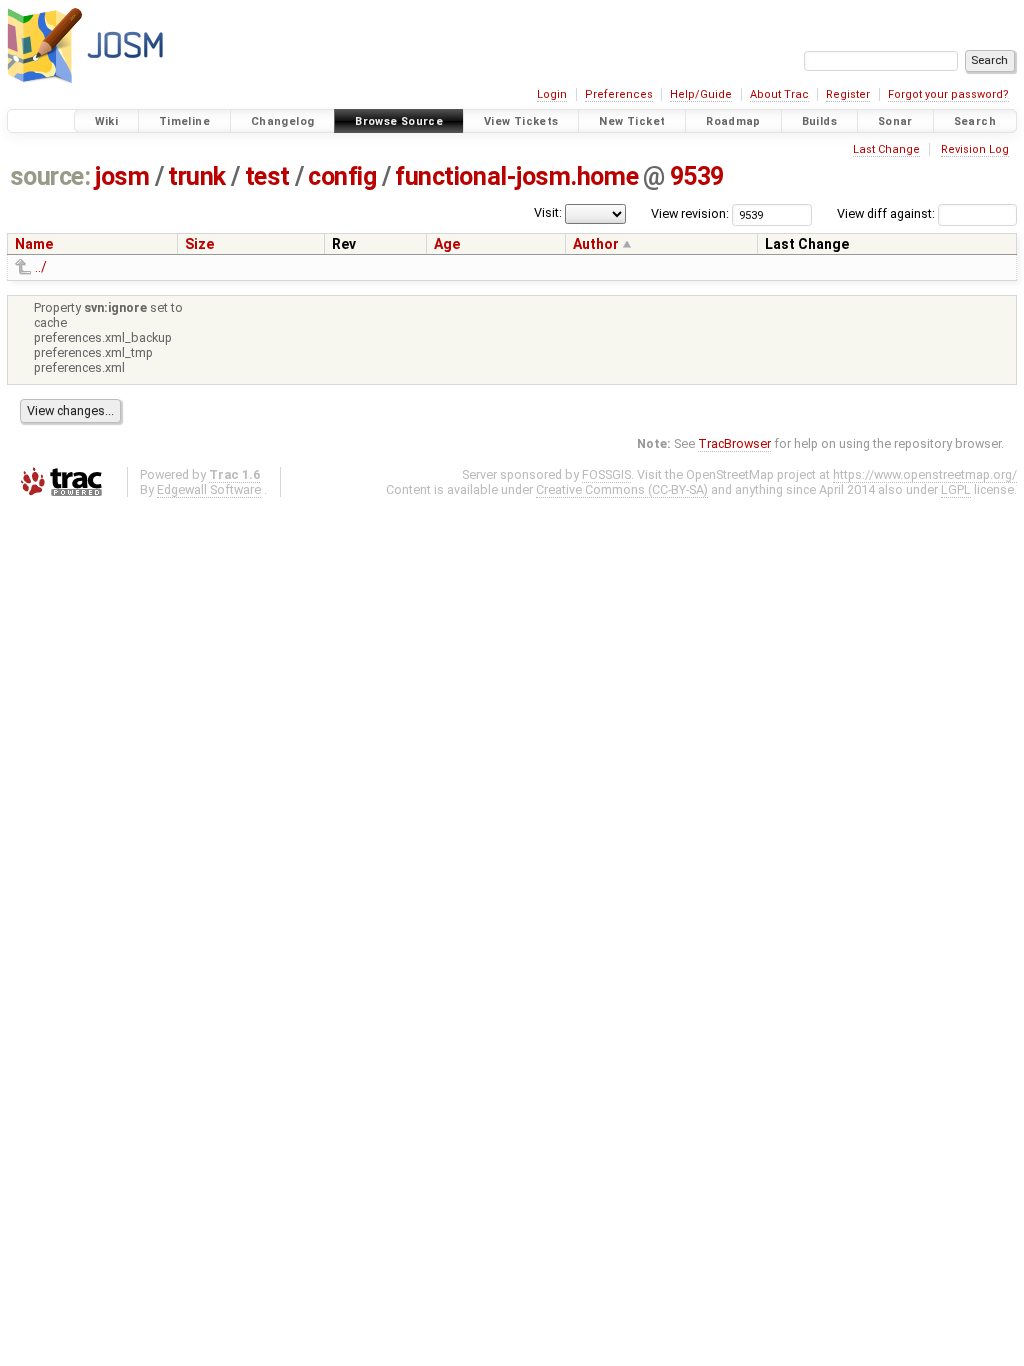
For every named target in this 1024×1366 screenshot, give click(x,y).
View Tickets (521, 121)
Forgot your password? (948, 94)
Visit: (548, 212)
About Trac (779, 94)
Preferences (619, 94)
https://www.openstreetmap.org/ (925, 474)
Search (975, 121)
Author (596, 244)
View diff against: (887, 213)
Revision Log (975, 149)
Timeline (184, 121)
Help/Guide (701, 94)
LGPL (956, 489)
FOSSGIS (606, 474)
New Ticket (632, 121)
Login (552, 94)
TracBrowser (734, 443)
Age (447, 244)
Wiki (107, 121)
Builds (819, 121)
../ (41, 267)
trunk (197, 176)
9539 (697, 176)
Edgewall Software (209, 489)
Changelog (282, 121)
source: (50, 176)
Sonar (895, 121)
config (342, 176)
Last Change (886, 149)
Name (34, 244)
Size (199, 244)
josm (122, 176)
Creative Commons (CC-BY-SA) (622, 489)
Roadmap (733, 121)
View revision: (690, 213)
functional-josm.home (516, 176)
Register (848, 94)
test (267, 176)
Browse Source (399, 121)
